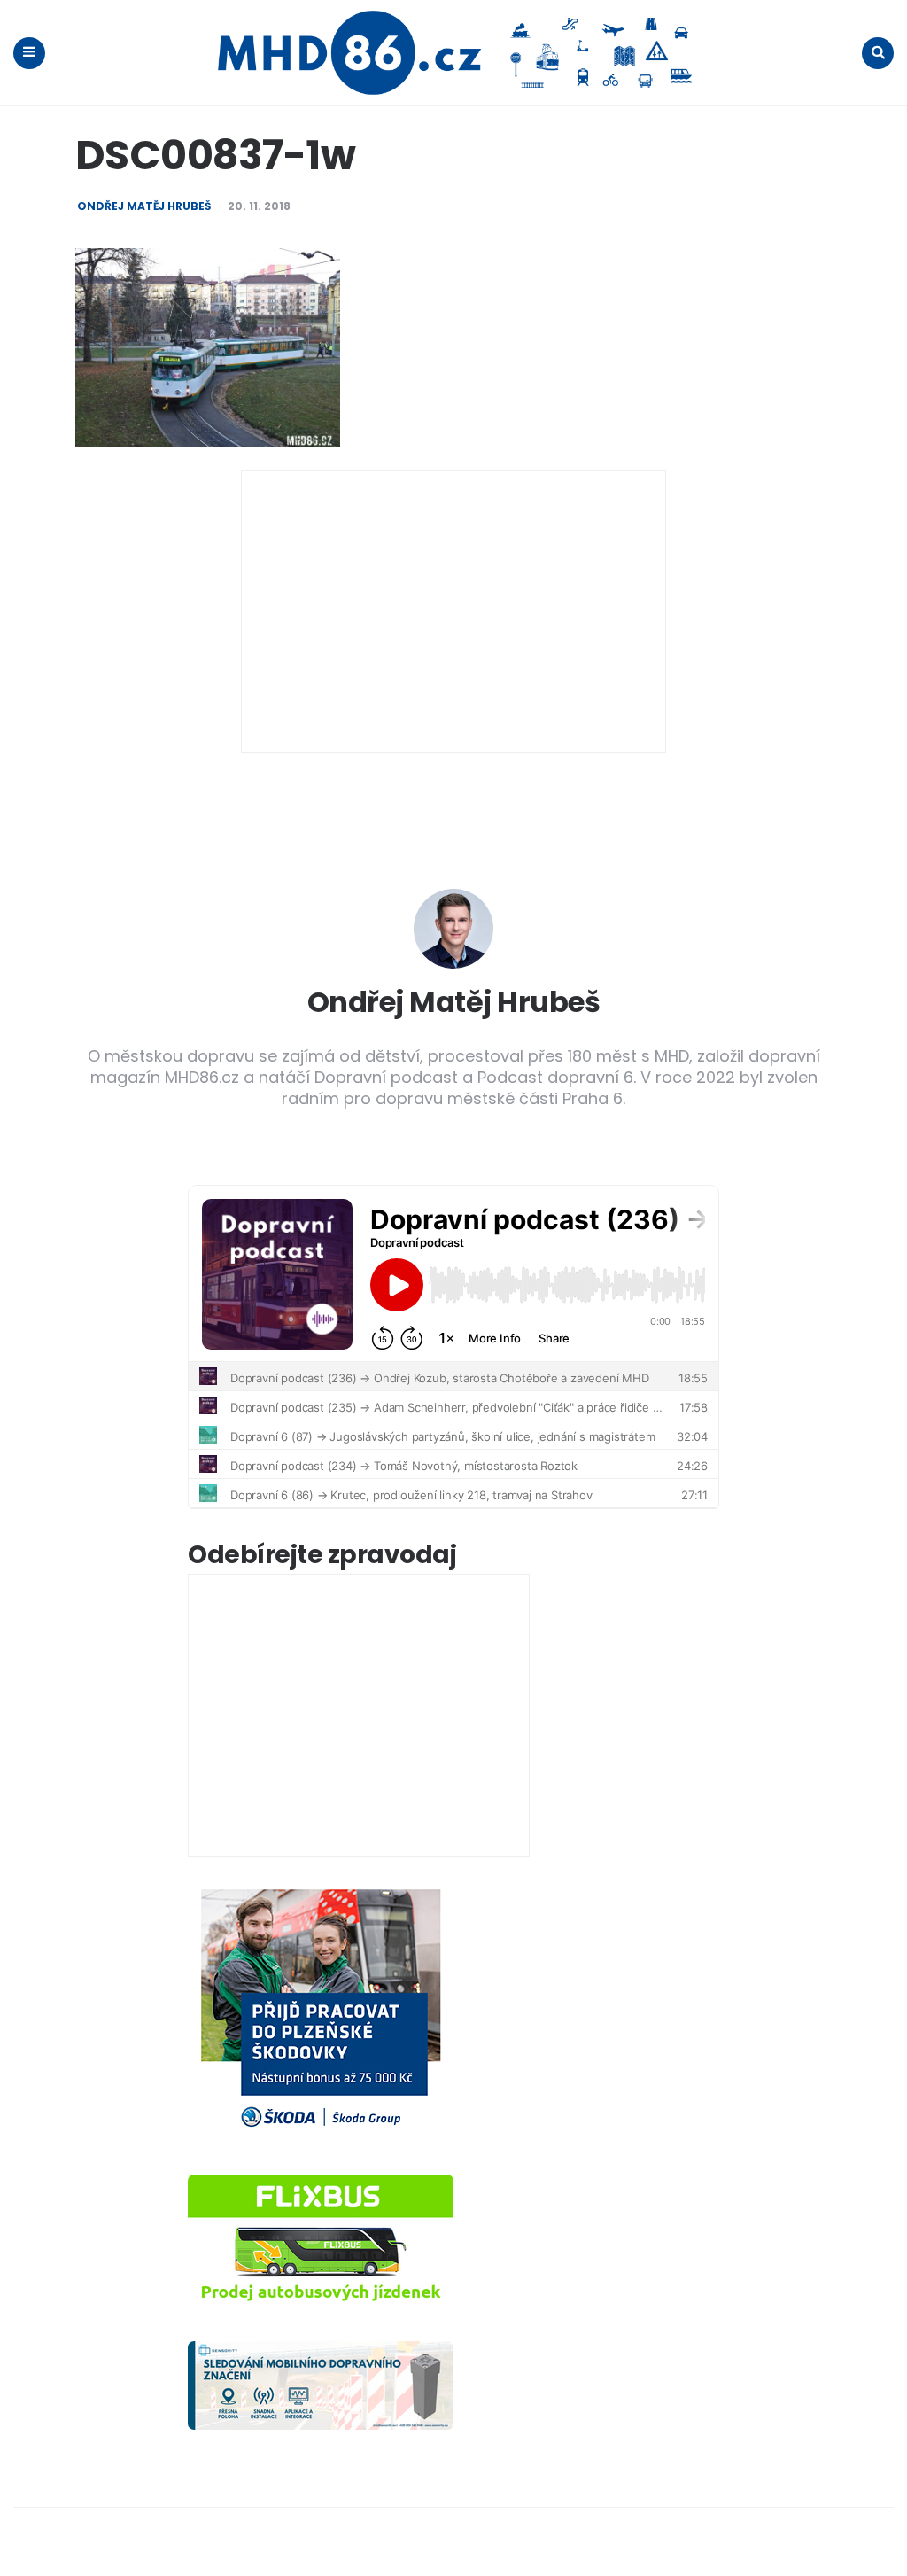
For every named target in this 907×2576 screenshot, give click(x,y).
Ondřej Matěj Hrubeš (144, 206)
